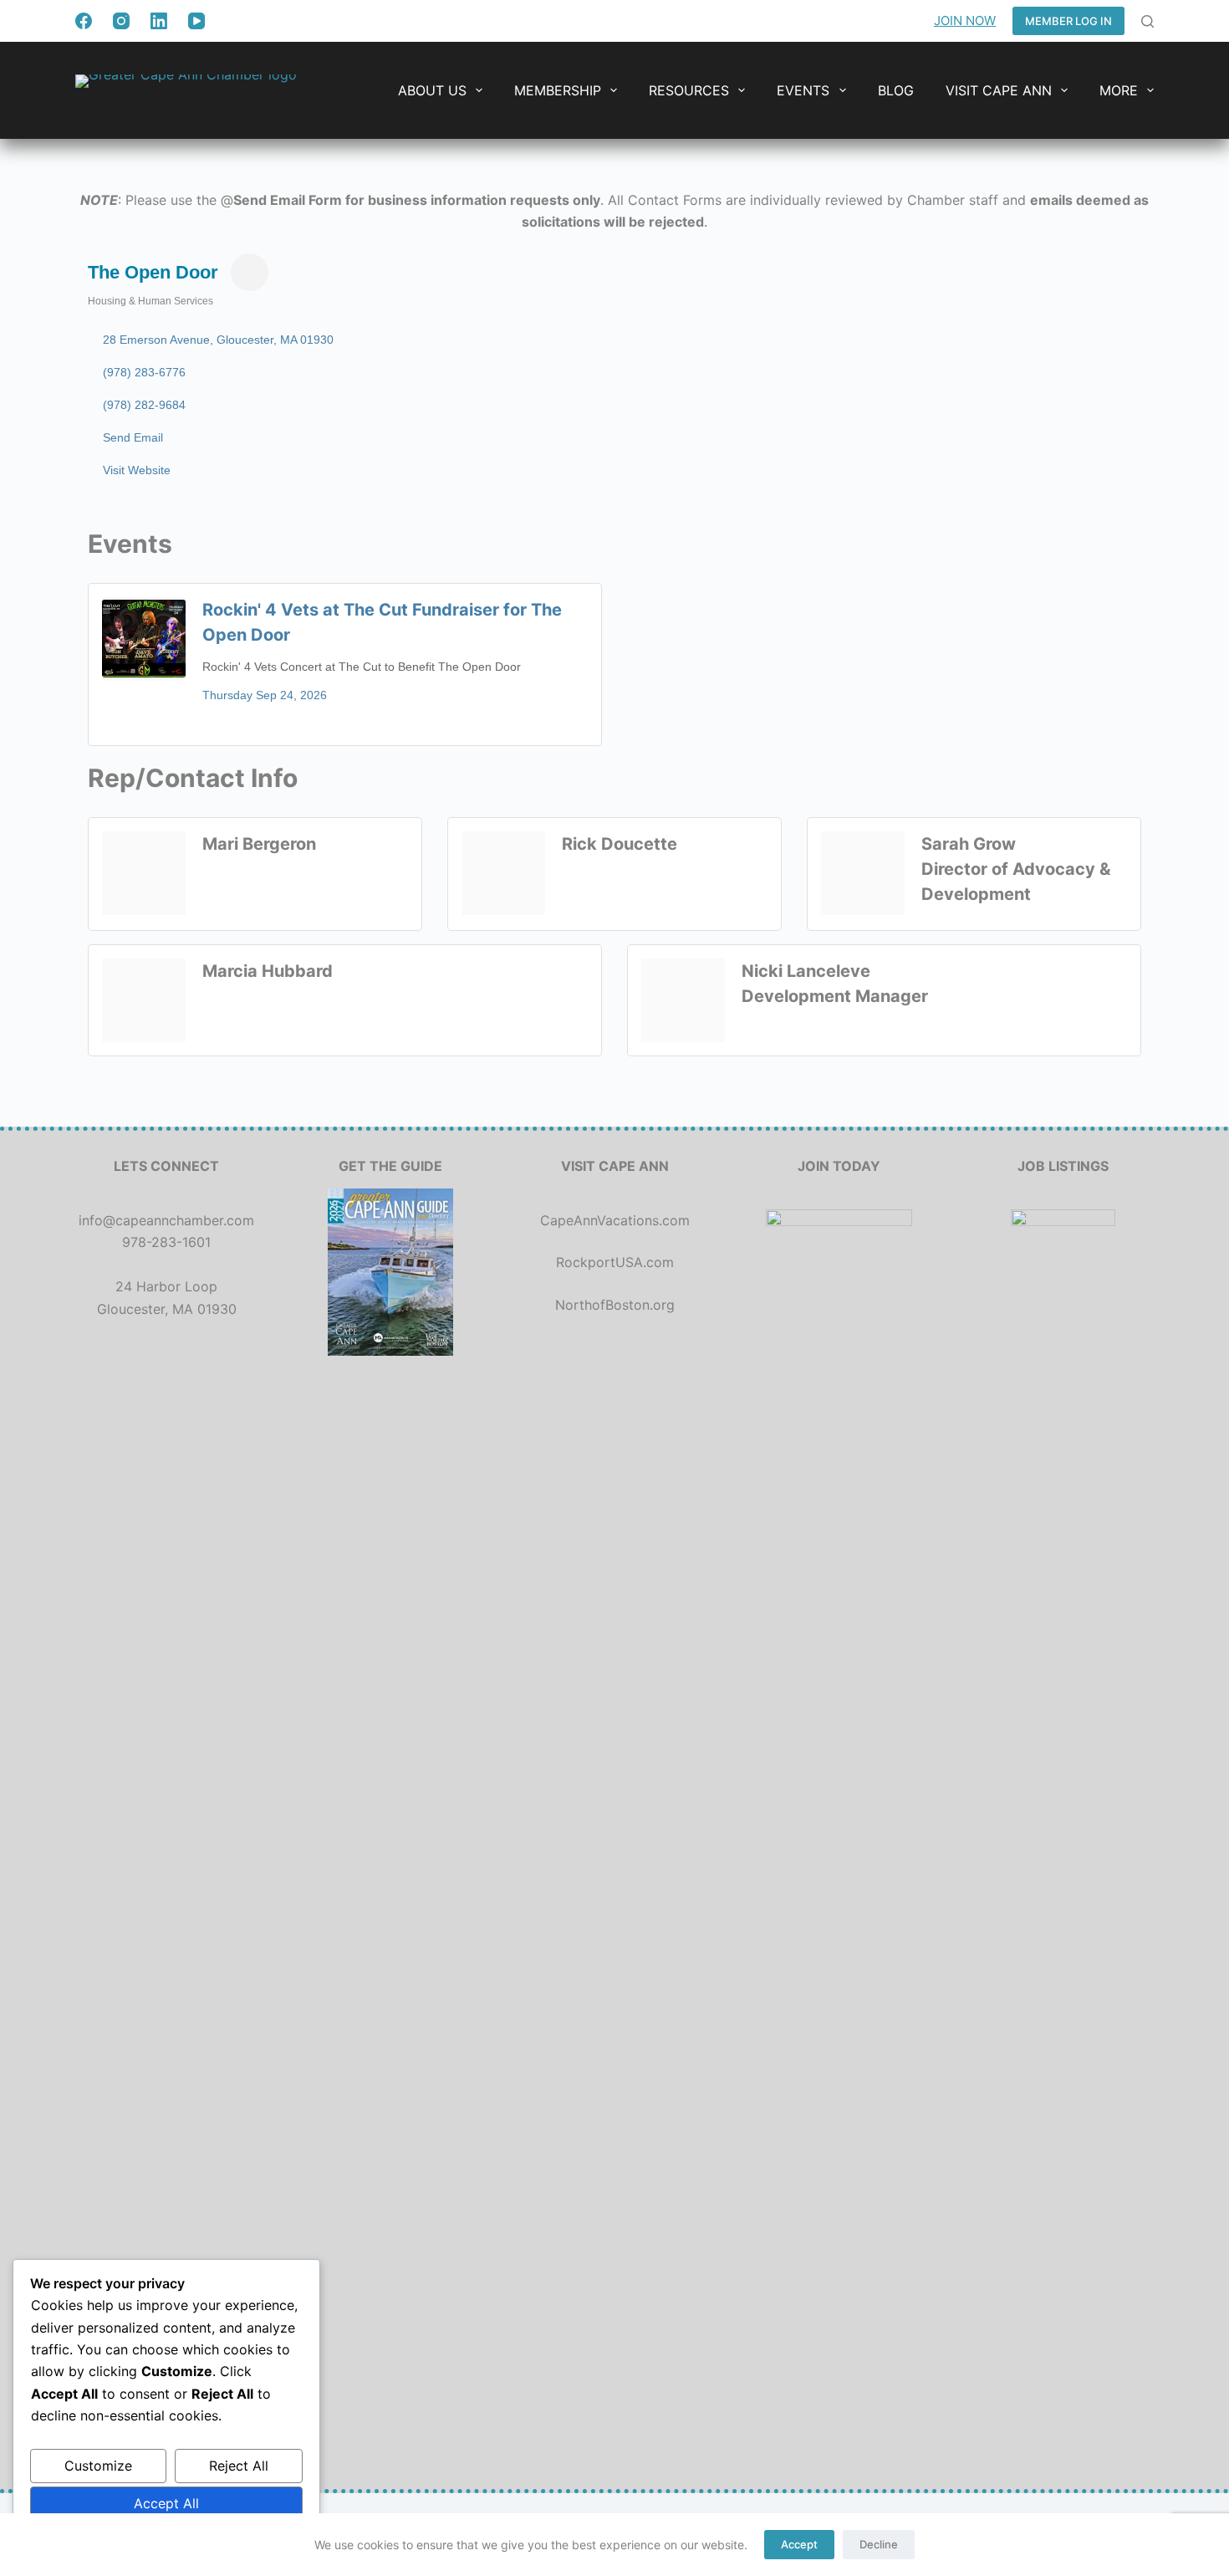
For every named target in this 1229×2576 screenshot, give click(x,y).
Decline (879, 2544)
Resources (689, 90)
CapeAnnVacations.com (615, 1220)
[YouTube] (196, 21)
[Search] (1147, 21)
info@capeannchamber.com (166, 1220)
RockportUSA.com (615, 1262)
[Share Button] (250, 272)
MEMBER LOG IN (1068, 21)
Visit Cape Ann (999, 90)
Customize (98, 2466)
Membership (558, 90)
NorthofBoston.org (615, 1305)
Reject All (239, 2466)
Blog (896, 90)
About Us (432, 90)
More (1119, 90)
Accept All (166, 2503)
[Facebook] (84, 21)
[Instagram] (121, 21)
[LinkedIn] (159, 21)
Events (803, 90)
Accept (799, 2544)
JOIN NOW (965, 20)
